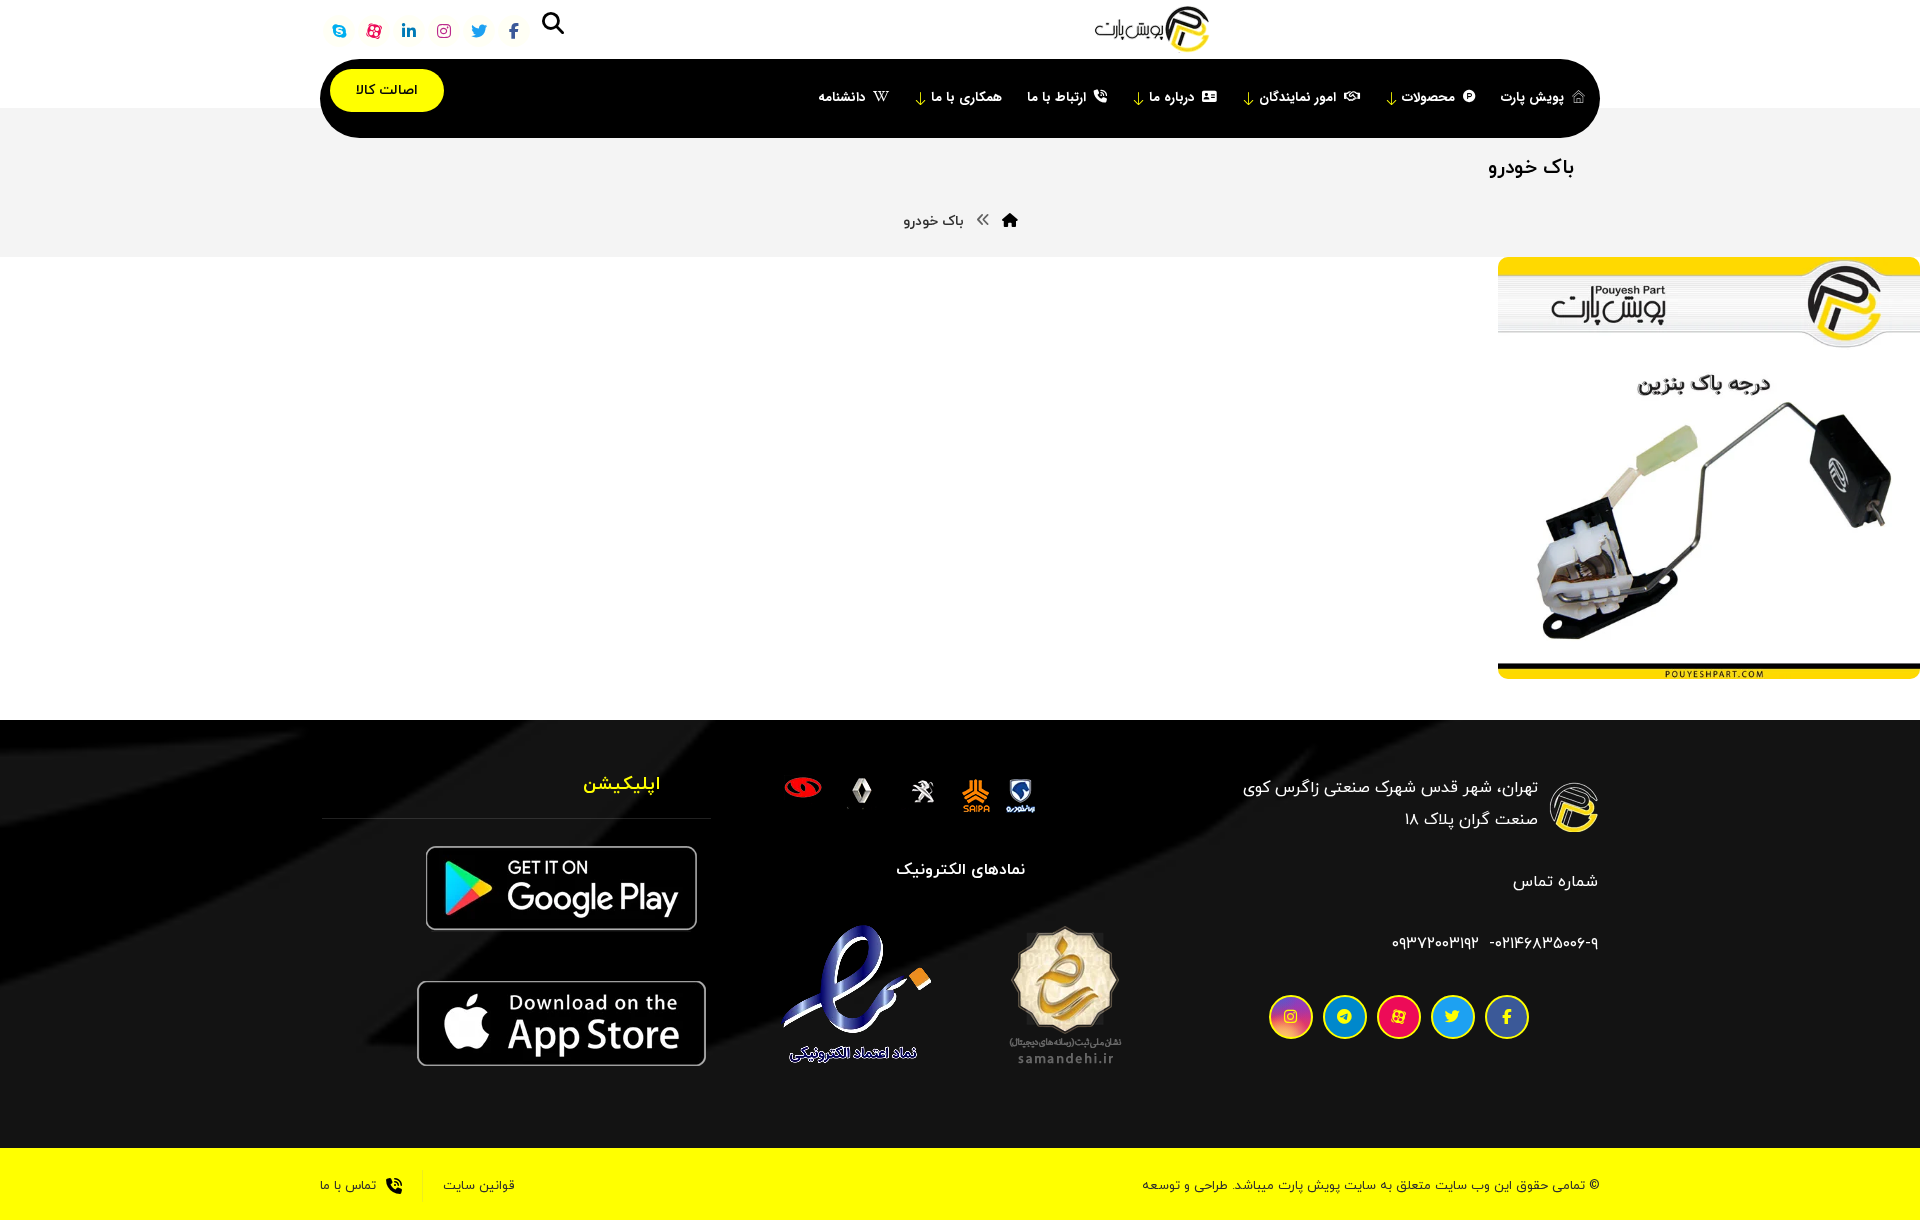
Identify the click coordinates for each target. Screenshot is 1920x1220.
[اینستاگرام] (444, 31)
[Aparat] (1399, 1017)
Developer (1802, 648)
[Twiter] (1453, 1017)
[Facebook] (1507, 1017)
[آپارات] (374, 31)
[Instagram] (1291, 1017)
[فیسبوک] (514, 31)
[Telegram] (1345, 1017)
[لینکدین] (409, 31)
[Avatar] (1870, 656)
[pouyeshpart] (1152, 30)
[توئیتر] (479, 31)
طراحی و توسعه (1185, 1186)
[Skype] (339, 31)
